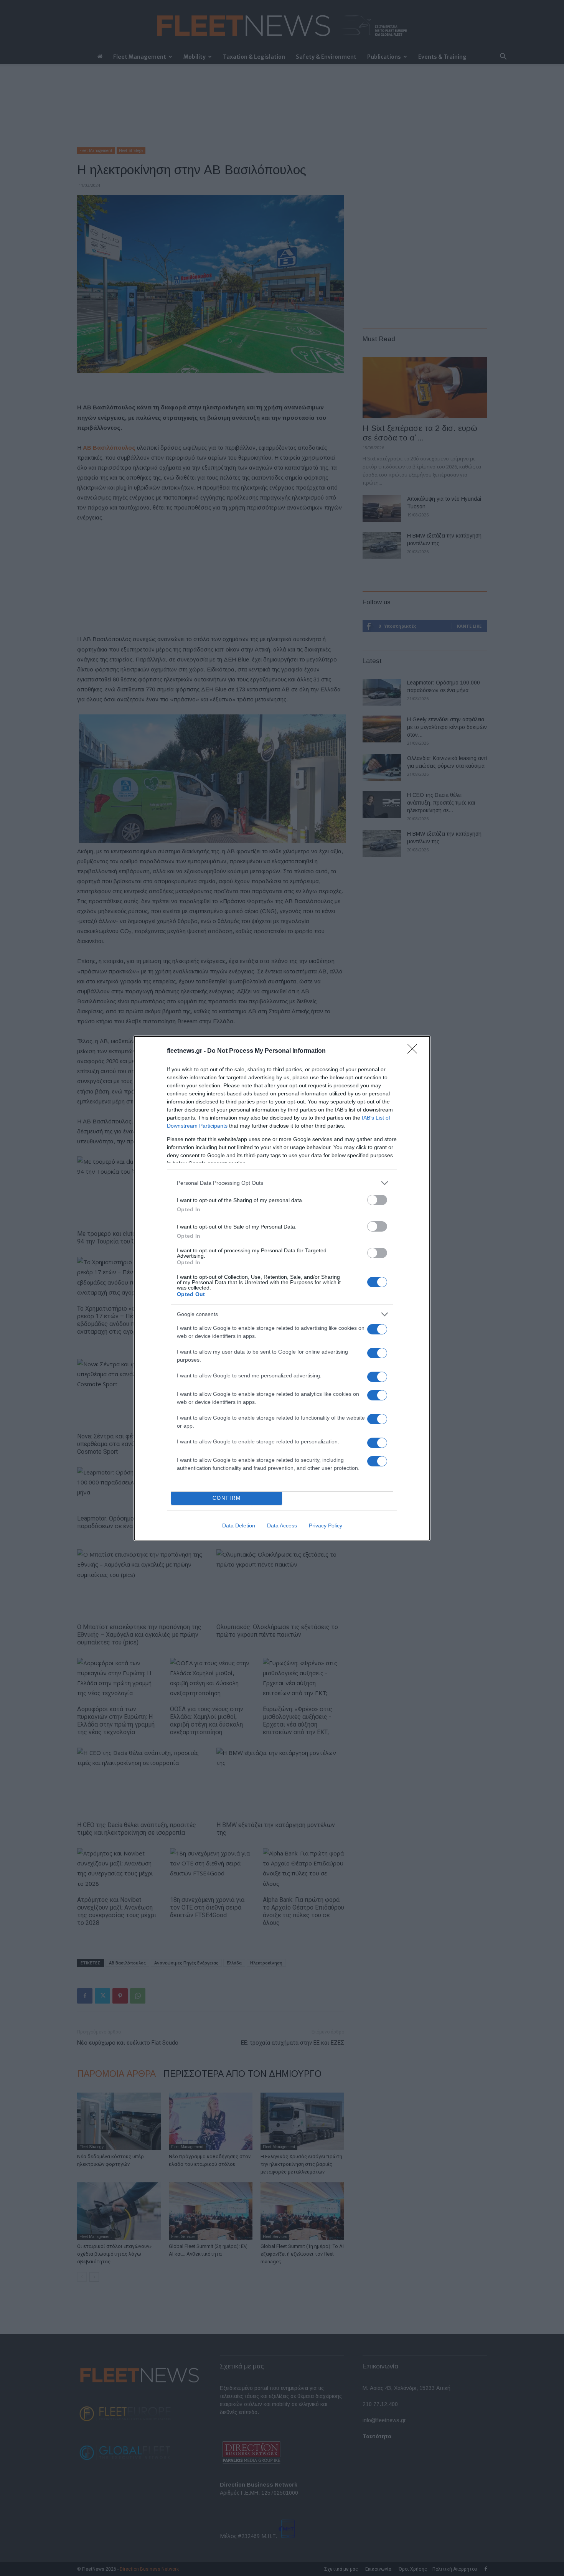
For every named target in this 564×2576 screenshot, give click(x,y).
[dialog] (282, 1288)
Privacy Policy (326, 1525)
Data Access (282, 1525)
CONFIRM (227, 1498)
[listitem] (282, 1183)
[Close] (415, 1051)
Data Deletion (239, 1525)
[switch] (377, 1200)
